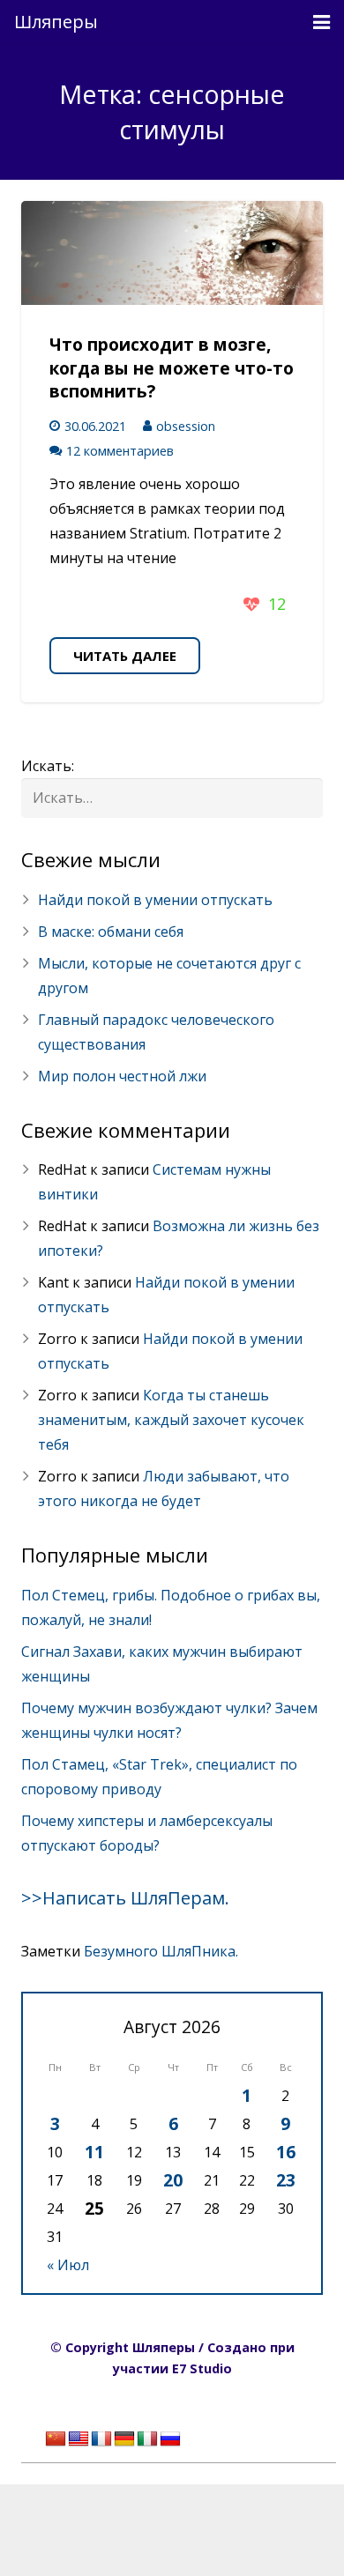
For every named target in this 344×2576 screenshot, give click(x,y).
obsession (186, 426)
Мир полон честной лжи (122, 1076)
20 (173, 2180)
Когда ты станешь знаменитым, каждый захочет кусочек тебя (171, 1420)
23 (286, 2180)
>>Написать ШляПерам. (125, 1898)
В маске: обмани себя (111, 932)
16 (286, 2152)
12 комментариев (120, 451)
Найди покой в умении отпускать (155, 900)
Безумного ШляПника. (161, 1951)
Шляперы (56, 22)
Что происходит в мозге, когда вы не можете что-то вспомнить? (172, 368)
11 (94, 2152)
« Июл (68, 2265)
